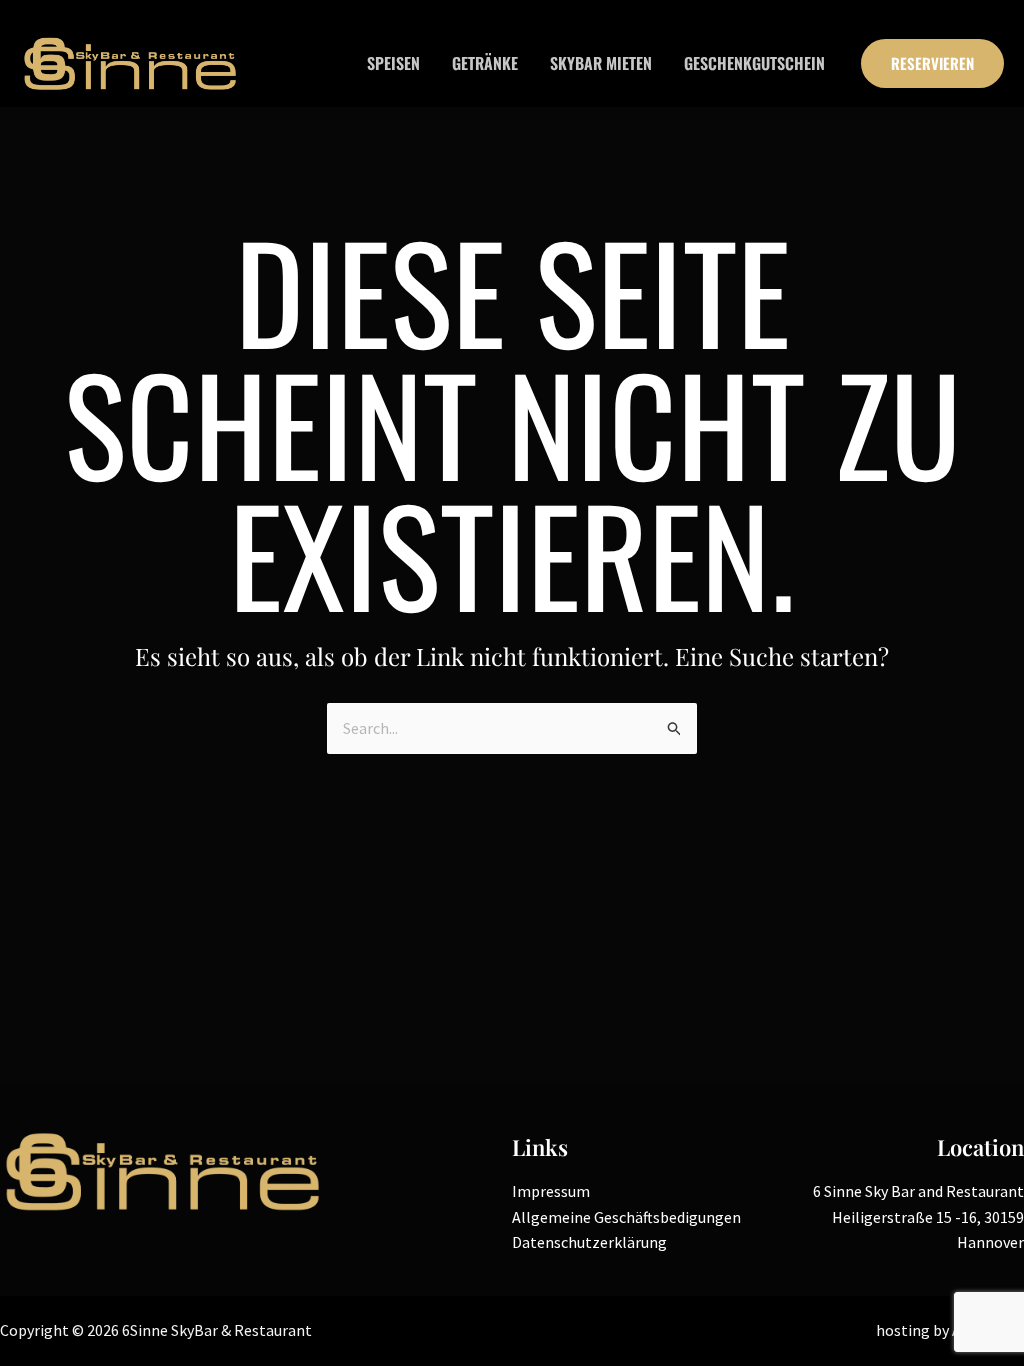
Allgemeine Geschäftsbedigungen (626, 1217)
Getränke (485, 63)
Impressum (551, 1191)
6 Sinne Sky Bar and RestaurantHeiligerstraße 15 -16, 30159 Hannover (918, 1216)
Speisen (393, 63)
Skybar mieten (601, 63)
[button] (932, 63)
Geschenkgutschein (754, 63)
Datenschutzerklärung (589, 1242)
